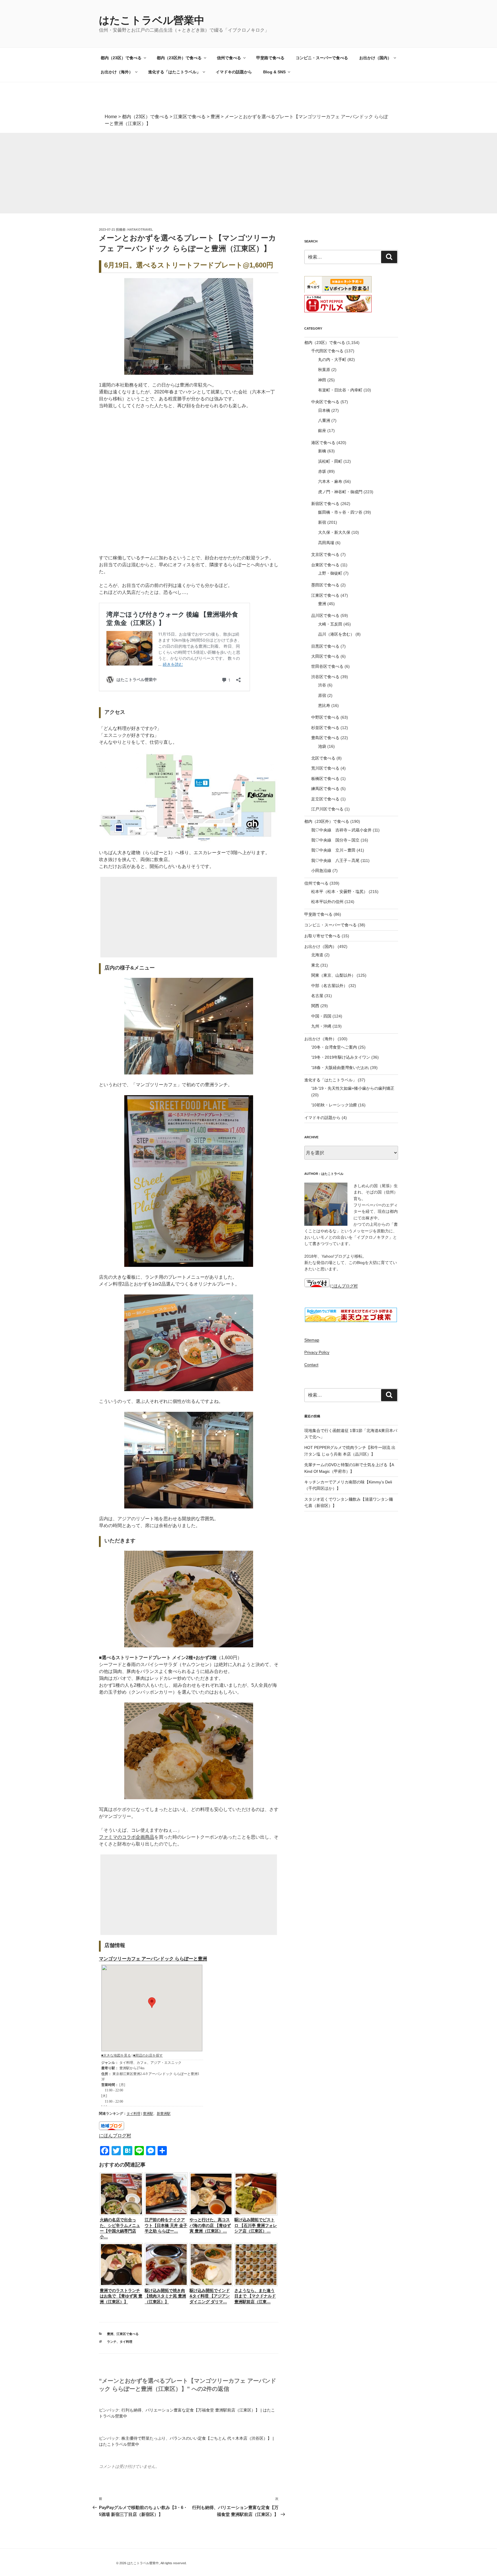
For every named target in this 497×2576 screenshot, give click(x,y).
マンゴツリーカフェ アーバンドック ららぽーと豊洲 (153, 1959)
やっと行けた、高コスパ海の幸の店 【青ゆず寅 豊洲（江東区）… (210, 2225)
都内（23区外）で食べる (179, 58)
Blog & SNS (274, 72)
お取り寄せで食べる (322, 936)
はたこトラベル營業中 (152, 20)
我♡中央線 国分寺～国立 (335, 840)
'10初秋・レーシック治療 (334, 1105)
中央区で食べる (325, 402)
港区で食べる (323, 443)
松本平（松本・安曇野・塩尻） (339, 892)
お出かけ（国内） (375, 58)
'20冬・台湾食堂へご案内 (334, 1047)
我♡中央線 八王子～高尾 (335, 860)
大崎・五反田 (330, 624)
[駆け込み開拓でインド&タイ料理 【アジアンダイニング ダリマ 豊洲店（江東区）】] (211, 2285)
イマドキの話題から (234, 72)
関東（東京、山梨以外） (333, 975)
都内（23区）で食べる (121, 58)
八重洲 (324, 420)
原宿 (322, 695)
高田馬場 (326, 543)
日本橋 (324, 410)
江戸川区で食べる (327, 809)
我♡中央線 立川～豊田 (333, 850)
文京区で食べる (325, 554)
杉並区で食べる (325, 728)
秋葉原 (324, 370)
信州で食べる (229, 58)
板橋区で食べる (325, 779)
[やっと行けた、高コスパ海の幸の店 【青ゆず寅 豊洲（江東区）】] (211, 2214)
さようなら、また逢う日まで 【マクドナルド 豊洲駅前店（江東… (255, 2296)
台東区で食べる (325, 565)
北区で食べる (323, 758)
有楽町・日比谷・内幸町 (340, 390)
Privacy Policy (317, 1352)
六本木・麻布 (330, 481)
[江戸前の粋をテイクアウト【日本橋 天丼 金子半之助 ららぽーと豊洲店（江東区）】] (166, 2214)
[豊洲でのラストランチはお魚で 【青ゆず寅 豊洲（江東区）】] (121, 2285)
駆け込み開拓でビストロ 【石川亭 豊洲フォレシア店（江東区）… (256, 2225)
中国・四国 (321, 1016)
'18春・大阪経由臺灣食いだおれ (340, 1068)
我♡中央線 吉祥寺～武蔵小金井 (341, 830)
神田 (322, 380)
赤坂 (322, 471)
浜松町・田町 (330, 461)
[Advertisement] (173, 173)
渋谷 (322, 685)
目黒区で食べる (325, 646)
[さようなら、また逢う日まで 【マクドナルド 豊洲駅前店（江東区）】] (256, 2285)
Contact (311, 1365)
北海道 (317, 955)
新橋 (322, 451)
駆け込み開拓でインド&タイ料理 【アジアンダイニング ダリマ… (210, 2296)
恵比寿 (324, 705)
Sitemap (312, 1340)
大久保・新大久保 (334, 532)
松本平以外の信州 (327, 902)
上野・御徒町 (330, 573)
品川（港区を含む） (336, 634)
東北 (315, 965)
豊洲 (110, 2334)
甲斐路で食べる (270, 58)
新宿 (322, 522)
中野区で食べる (325, 717)
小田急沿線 (321, 871)
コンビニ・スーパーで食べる (322, 58)
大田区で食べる (325, 656)
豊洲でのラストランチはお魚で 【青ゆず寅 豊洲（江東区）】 (121, 2296)
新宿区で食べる (325, 504)
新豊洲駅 (164, 2114)
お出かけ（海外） (117, 72)
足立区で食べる (325, 799)
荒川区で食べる (325, 768)
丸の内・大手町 (332, 359)
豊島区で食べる (325, 738)
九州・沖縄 (321, 1026)
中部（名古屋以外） (329, 986)
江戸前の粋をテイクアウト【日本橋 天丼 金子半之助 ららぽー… (166, 2225)
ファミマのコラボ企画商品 (127, 1837)
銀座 (322, 431)
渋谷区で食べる (325, 677)
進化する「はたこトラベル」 (174, 72)
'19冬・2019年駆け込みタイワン (341, 1057)
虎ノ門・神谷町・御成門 (340, 492)
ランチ (112, 2342)
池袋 (322, 746)
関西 (315, 1006)
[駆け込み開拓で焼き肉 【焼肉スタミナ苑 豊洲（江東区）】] (166, 2285)
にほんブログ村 (115, 2136)
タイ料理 (133, 2114)
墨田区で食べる (325, 585)
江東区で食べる (128, 2334)
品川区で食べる (325, 615)
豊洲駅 (148, 2114)
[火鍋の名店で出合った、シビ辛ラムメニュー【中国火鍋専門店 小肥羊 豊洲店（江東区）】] (121, 2214)
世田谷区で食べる (327, 666)
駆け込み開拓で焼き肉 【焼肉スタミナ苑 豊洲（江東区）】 (165, 2296)
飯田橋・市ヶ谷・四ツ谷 (340, 512)
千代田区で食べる (327, 351)
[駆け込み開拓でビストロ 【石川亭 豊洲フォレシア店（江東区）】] (256, 2214)
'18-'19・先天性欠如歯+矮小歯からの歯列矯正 (353, 1088)
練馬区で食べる (325, 789)
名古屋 (317, 996)
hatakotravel (140, 230)
